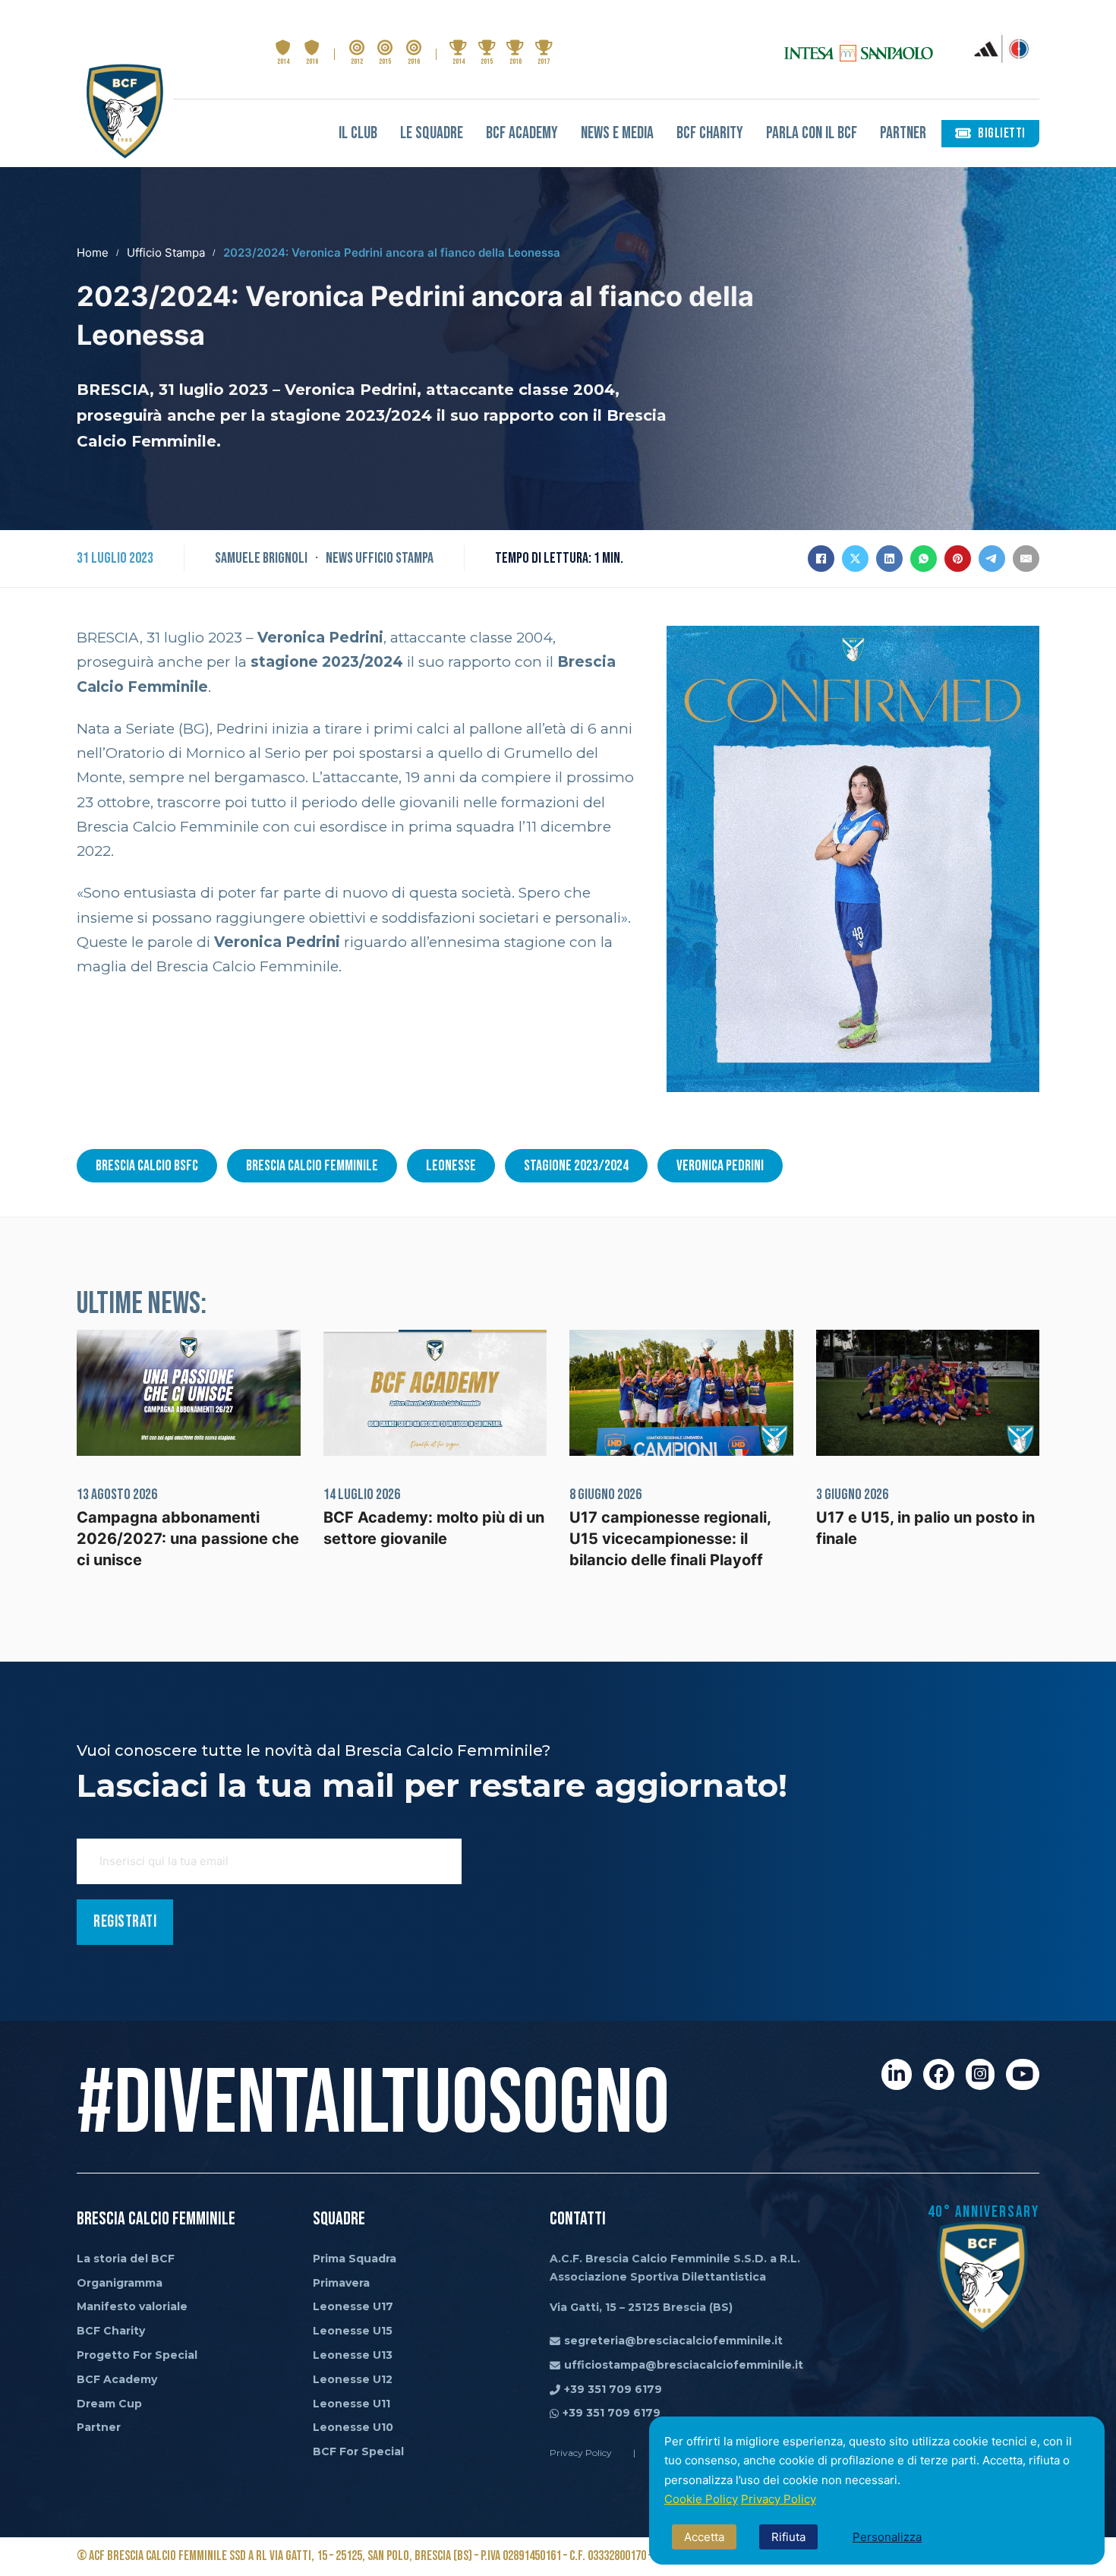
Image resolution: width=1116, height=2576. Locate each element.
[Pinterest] (958, 559)
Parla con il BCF (812, 133)
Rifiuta (788, 2537)
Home (93, 253)
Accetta (704, 2537)
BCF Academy (522, 133)
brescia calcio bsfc (147, 1166)
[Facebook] (821, 559)
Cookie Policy (701, 2499)
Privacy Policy (779, 2499)
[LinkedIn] (889, 559)
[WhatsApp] (924, 559)
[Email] (1026, 559)
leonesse (451, 1166)
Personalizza (887, 2537)
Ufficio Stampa (166, 253)
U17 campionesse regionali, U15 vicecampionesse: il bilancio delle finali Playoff (670, 1539)
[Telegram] (992, 559)
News (339, 558)
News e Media (617, 133)
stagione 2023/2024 (576, 1166)
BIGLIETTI (1002, 133)
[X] (855, 559)
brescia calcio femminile (312, 1166)
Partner (903, 133)
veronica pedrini (720, 1166)
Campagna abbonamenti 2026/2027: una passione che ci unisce (188, 1539)
